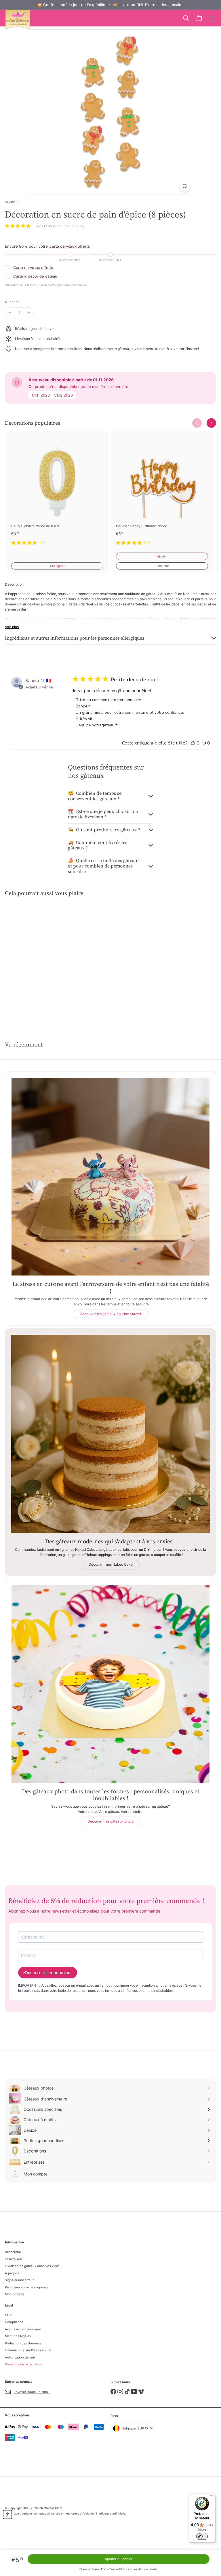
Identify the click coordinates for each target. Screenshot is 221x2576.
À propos (12, 2273)
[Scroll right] (211, 423)
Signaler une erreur (19, 2280)
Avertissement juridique (23, 2329)
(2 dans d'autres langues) (64, 226)
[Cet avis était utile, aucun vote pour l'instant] (193, 743)
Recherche (13, 2252)
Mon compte (15, 2294)
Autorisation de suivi (21, 2357)
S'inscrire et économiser (48, 1973)
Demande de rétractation (24, 2364)
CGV (8, 2315)
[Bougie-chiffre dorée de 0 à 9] (57, 492)
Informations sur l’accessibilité (28, 2350)
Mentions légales (18, 2336)
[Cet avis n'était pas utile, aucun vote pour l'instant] (204, 743)
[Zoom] (185, 186)
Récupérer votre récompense (27, 2287)
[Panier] (199, 18)
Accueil (10, 201)
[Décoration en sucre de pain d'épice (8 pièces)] (41, 954)
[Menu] (212, 2497)
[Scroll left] (197, 423)
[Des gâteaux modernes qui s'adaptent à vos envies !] (110, 1434)
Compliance (14, 2322)
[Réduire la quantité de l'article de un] (10, 312)
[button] (7, 2515)
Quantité (12, 302)
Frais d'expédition (113, 2569)
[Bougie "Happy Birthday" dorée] (162, 492)
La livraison (14, 2259)
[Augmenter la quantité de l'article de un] (29, 312)
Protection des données (23, 2343)
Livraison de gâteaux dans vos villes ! (33, 2266)
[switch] (202, 2536)
